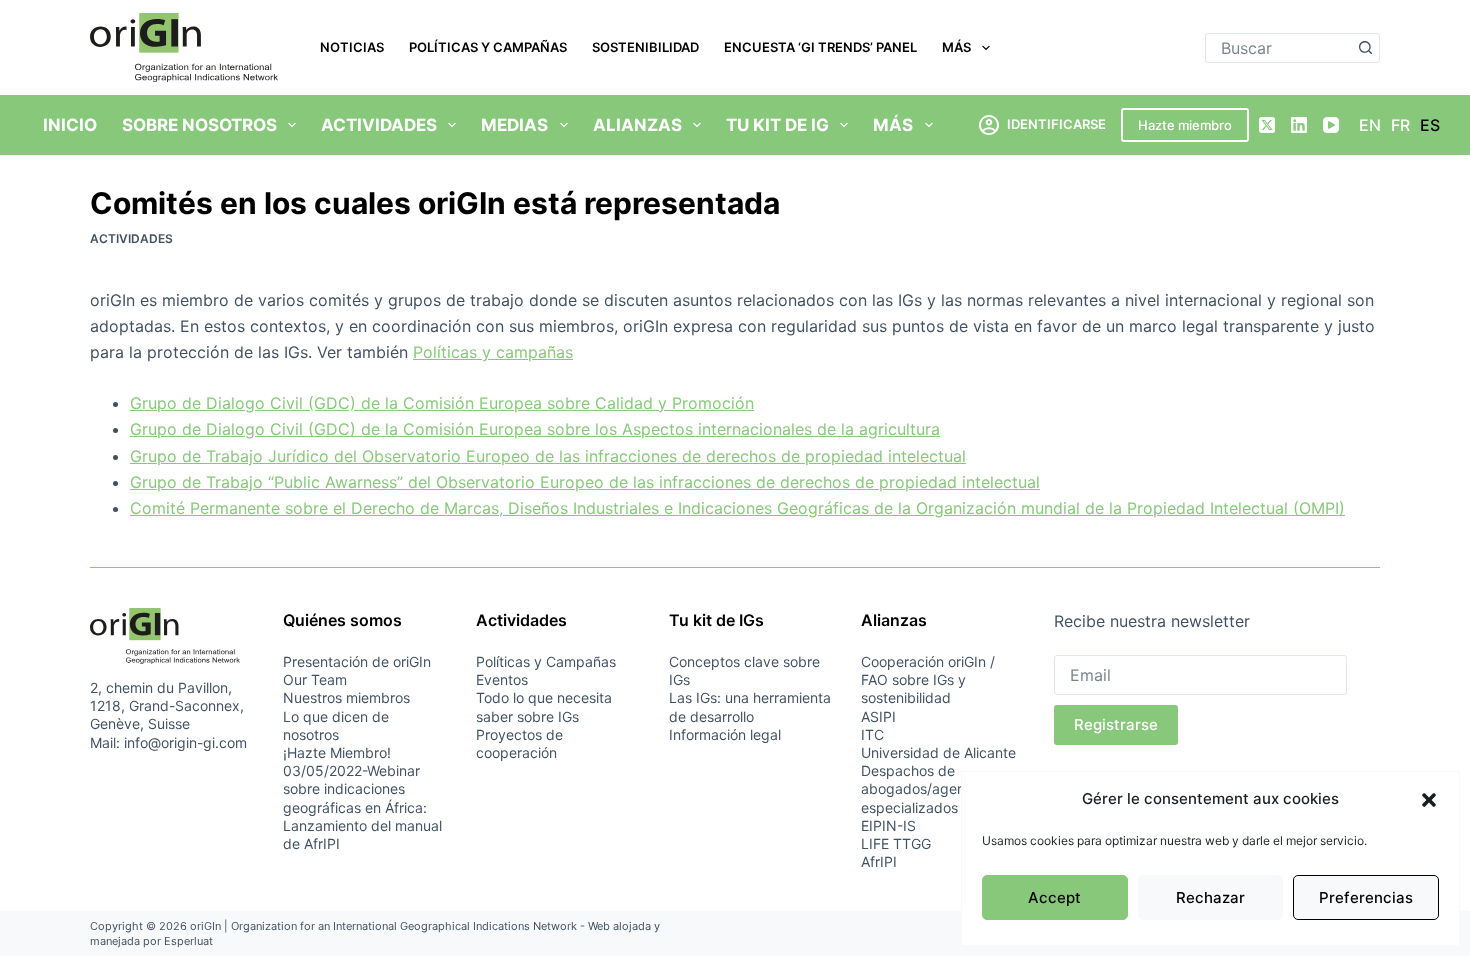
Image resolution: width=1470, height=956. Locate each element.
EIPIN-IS (888, 825)
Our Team (315, 679)
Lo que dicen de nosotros (336, 725)
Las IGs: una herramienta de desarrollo (750, 706)
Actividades (131, 238)
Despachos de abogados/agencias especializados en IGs (932, 788)
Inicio (70, 125)
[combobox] (1278, 48)
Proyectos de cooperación (519, 743)
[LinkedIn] (1299, 125)
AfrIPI (879, 861)
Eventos (502, 679)
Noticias (352, 47)
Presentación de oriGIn (357, 661)
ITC (872, 734)
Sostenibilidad (645, 47)
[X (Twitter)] (1267, 125)
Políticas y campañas (493, 352)
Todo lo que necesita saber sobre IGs (544, 706)
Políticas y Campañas (488, 47)
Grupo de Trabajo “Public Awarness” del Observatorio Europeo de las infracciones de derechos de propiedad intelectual (585, 482)
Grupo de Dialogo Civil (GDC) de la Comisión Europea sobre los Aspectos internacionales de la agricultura (535, 429)
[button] (1429, 800)
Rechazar (1210, 897)
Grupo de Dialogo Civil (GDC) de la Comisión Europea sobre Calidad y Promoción (442, 403)
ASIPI (878, 716)
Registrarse (1116, 724)
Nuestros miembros (346, 697)
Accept (1054, 897)
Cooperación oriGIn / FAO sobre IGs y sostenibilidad (928, 679)
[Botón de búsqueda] (1365, 48)
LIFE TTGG (896, 843)
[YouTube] (1331, 125)
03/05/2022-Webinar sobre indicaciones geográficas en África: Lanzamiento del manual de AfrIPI (362, 807)
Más (956, 47)
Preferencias (1366, 897)
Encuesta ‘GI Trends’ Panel (820, 47)
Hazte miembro (1185, 125)
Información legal (725, 734)
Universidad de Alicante (938, 752)
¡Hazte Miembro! (337, 752)
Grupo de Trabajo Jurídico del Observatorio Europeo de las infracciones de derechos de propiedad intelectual (548, 456)
